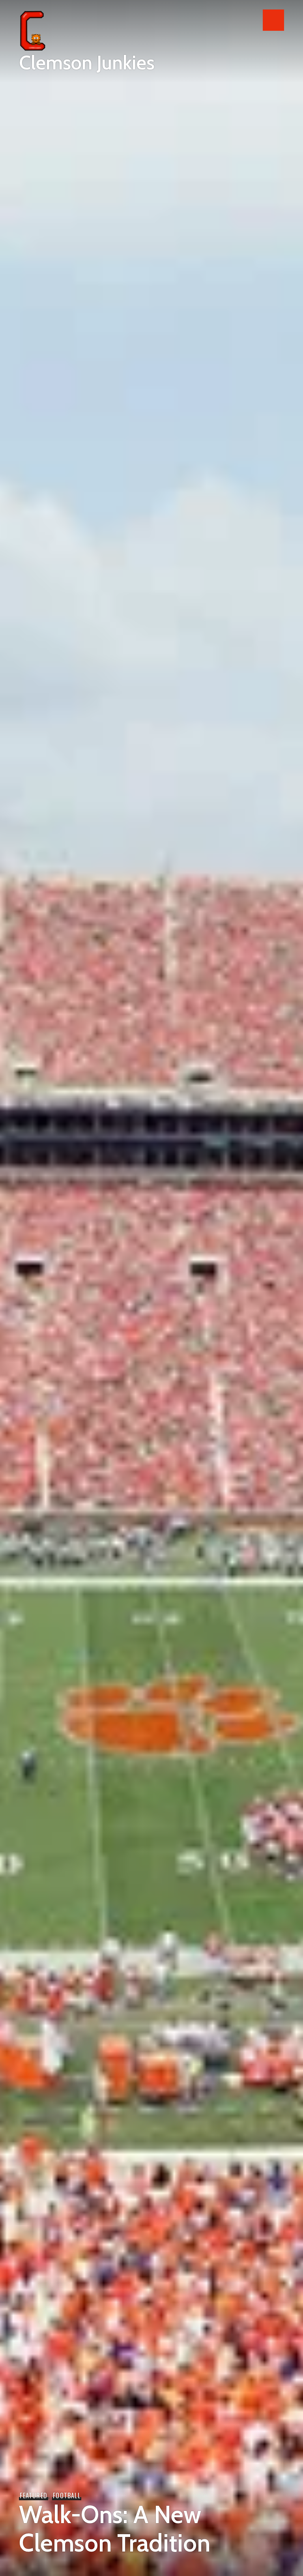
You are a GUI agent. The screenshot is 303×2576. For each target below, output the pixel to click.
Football (67, 2495)
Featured (34, 2495)
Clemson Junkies (87, 63)
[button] (273, 20)
